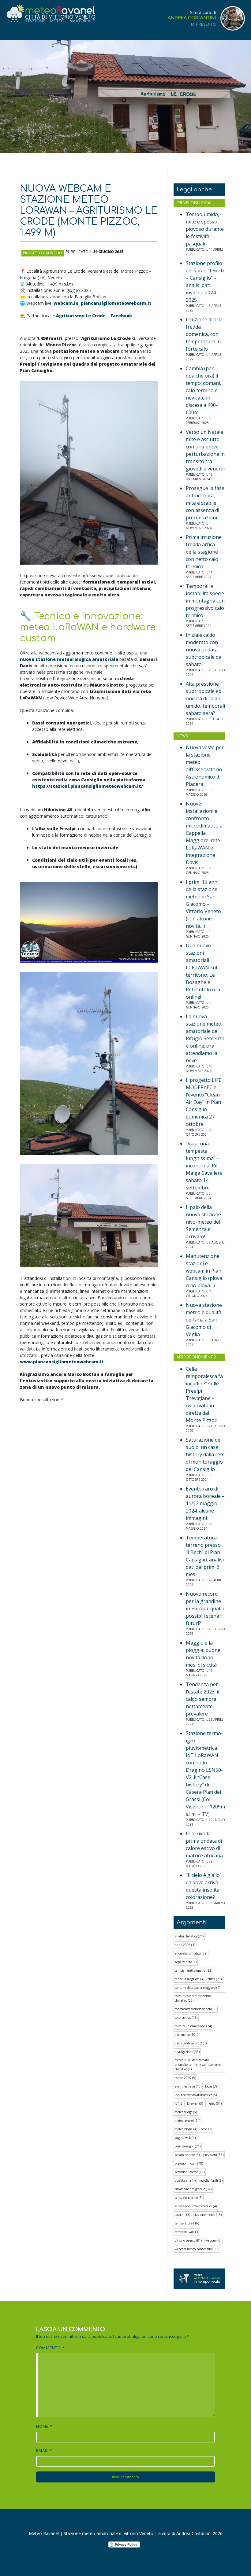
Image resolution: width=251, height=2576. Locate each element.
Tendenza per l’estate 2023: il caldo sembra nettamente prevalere (202, 1699)
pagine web (185, 2138)
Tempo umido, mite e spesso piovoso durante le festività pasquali (205, 229)
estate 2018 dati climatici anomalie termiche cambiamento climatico (198, 2065)
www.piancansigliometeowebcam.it (62, 1362)
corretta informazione (193, 2026)
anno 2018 (185, 1945)
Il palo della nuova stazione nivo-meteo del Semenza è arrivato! (203, 1222)
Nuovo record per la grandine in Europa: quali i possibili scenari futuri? (205, 1609)
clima (215, 1979)
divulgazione (187, 2052)
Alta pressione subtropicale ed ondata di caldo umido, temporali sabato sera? (205, 698)
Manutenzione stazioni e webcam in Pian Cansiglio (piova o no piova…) (204, 1271)
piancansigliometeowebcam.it (116, 303)
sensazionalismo (189, 2198)
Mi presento (203, 24)
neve (206, 2129)
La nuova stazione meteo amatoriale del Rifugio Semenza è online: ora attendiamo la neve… (205, 1038)
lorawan (195, 2103)
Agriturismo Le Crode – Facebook (94, 316)
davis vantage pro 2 (191, 2043)
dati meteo (185, 2035)
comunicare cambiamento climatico (193, 1998)
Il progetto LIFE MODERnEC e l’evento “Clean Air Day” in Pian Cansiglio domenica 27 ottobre (204, 1102)
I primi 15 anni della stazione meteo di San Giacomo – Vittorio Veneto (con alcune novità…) (203, 904)
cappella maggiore (189, 1979)
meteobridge (186, 2112)
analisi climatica (189, 1936)
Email (44, 2450)
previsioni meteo (190, 2172)
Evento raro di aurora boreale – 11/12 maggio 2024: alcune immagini (205, 1503)
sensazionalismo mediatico (196, 2206)
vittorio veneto (188, 2240)
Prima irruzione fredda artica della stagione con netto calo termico (204, 552)
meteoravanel (187, 2121)
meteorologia (186, 2129)
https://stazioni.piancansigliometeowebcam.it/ (88, 786)
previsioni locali (189, 2163)
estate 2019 (185, 2078)
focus (211, 2086)
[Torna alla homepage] (51, 14)
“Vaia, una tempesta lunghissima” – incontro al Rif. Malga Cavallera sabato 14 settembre (204, 1166)
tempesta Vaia (187, 2232)
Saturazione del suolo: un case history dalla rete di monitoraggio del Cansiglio (205, 1454)
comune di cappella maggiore (197, 1988)
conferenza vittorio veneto (196, 2009)
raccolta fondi (211, 2180)
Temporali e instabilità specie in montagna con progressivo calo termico (205, 601)
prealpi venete (187, 2155)
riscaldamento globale (193, 2189)
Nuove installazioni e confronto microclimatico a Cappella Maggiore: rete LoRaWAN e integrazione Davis (204, 833)
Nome (44, 2426)
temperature (187, 2223)
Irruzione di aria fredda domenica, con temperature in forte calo (204, 334)
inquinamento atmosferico (196, 2095)
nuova (69, 659)
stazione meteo (208, 2215)
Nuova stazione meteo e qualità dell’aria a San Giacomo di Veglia (204, 1320)
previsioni (213, 2155)
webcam (213, 2240)
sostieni (182, 2215)
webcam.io (66, 303)
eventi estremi (188, 2086)
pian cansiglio (188, 2146)
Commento (50, 2348)
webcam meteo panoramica (197, 2249)
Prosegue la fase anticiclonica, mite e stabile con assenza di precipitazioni (205, 503)
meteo (214, 2103)
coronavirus (186, 2018)
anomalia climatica (191, 1953)
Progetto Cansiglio (43, 253)
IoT (179, 2103)
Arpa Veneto (186, 1962)
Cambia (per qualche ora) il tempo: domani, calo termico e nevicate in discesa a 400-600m (204, 390)
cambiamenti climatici (193, 1970)
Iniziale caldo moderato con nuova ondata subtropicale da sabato (204, 650)
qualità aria (185, 2180)
